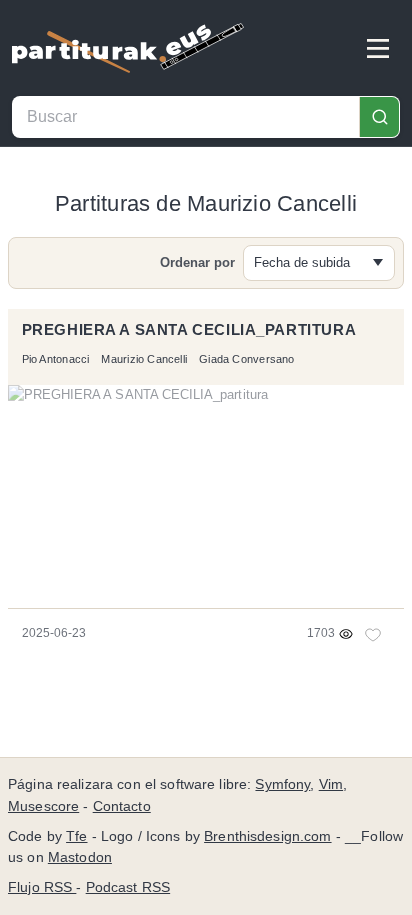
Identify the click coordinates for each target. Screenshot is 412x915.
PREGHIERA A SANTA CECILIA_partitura (189, 330)
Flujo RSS (42, 887)
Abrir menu (378, 48)
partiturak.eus (128, 48)
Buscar (379, 117)
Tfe (76, 836)
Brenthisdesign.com (267, 836)
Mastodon (80, 857)
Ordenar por (197, 262)
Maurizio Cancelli (144, 359)
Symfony (282, 784)
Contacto (122, 806)
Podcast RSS (128, 887)
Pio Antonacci (56, 359)
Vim (331, 784)
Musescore (43, 806)
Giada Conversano (246, 359)
